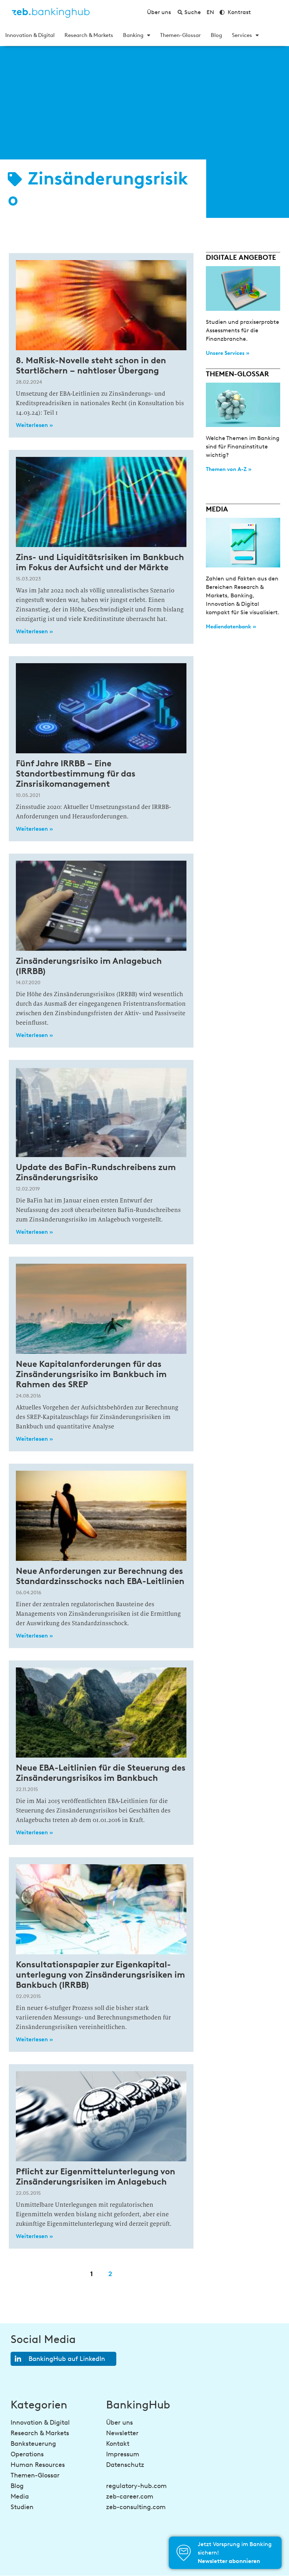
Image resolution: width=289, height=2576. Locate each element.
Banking (133, 35)
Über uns (119, 2423)
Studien (22, 2507)
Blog (216, 35)
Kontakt (118, 2444)
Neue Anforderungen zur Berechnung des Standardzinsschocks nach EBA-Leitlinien (100, 1576)
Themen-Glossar (180, 35)
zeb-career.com (130, 2496)
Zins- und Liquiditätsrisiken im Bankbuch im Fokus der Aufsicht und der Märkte (100, 562)
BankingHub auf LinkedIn (67, 2359)
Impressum (123, 2454)
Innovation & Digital (30, 35)
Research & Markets (89, 35)
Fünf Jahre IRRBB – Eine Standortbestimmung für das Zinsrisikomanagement (76, 774)
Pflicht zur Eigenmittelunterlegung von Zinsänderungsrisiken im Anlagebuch (96, 2176)
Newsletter (122, 2433)
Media (20, 2496)
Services (242, 35)
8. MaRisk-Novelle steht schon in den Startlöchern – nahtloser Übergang (91, 365)
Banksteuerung (33, 2444)
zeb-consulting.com (136, 2507)
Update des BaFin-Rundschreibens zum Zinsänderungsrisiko (96, 1172)
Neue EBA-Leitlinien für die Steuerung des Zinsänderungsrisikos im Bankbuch (101, 1773)
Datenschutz (125, 2465)
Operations (27, 2454)
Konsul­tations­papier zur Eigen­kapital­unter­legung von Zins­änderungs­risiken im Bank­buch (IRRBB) (100, 1975)
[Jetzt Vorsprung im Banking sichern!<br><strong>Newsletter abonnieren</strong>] (184, 2553)
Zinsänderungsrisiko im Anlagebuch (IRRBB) (89, 966)
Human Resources (38, 2465)
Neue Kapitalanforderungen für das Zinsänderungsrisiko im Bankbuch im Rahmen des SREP (91, 1374)
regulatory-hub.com (136, 2486)
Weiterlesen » (34, 425)
